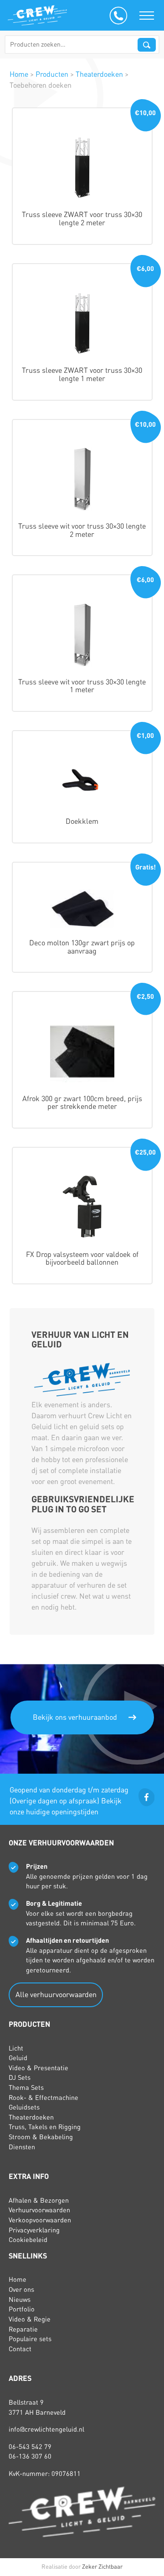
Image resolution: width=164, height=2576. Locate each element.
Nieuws (20, 2300)
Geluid (18, 2058)
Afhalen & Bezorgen (39, 2200)
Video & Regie (30, 2319)
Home (18, 2279)
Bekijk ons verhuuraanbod (75, 1717)
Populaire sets (30, 2339)
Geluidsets (24, 2107)
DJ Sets (20, 2078)
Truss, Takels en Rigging (45, 2127)
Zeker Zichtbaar (102, 2567)
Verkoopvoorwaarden (40, 2220)
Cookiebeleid (28, 2240)
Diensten (22, 2147)
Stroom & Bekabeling (41, 2137)
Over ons (21, 2290)
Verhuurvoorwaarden (39, 2210)
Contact (20, 2349)
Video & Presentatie (38, 2068)
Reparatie (23, 2329)
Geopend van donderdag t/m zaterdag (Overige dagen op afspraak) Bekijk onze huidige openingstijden (69, 1801)
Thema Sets (26, 2088)
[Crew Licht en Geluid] (37, 15)
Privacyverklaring (34, 2230)
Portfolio (22, 2309)
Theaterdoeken (31, 2117)
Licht (16, 2048)
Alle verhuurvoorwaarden (56, 1995)
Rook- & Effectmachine (44, 2098)
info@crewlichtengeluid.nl (46, 2429)
